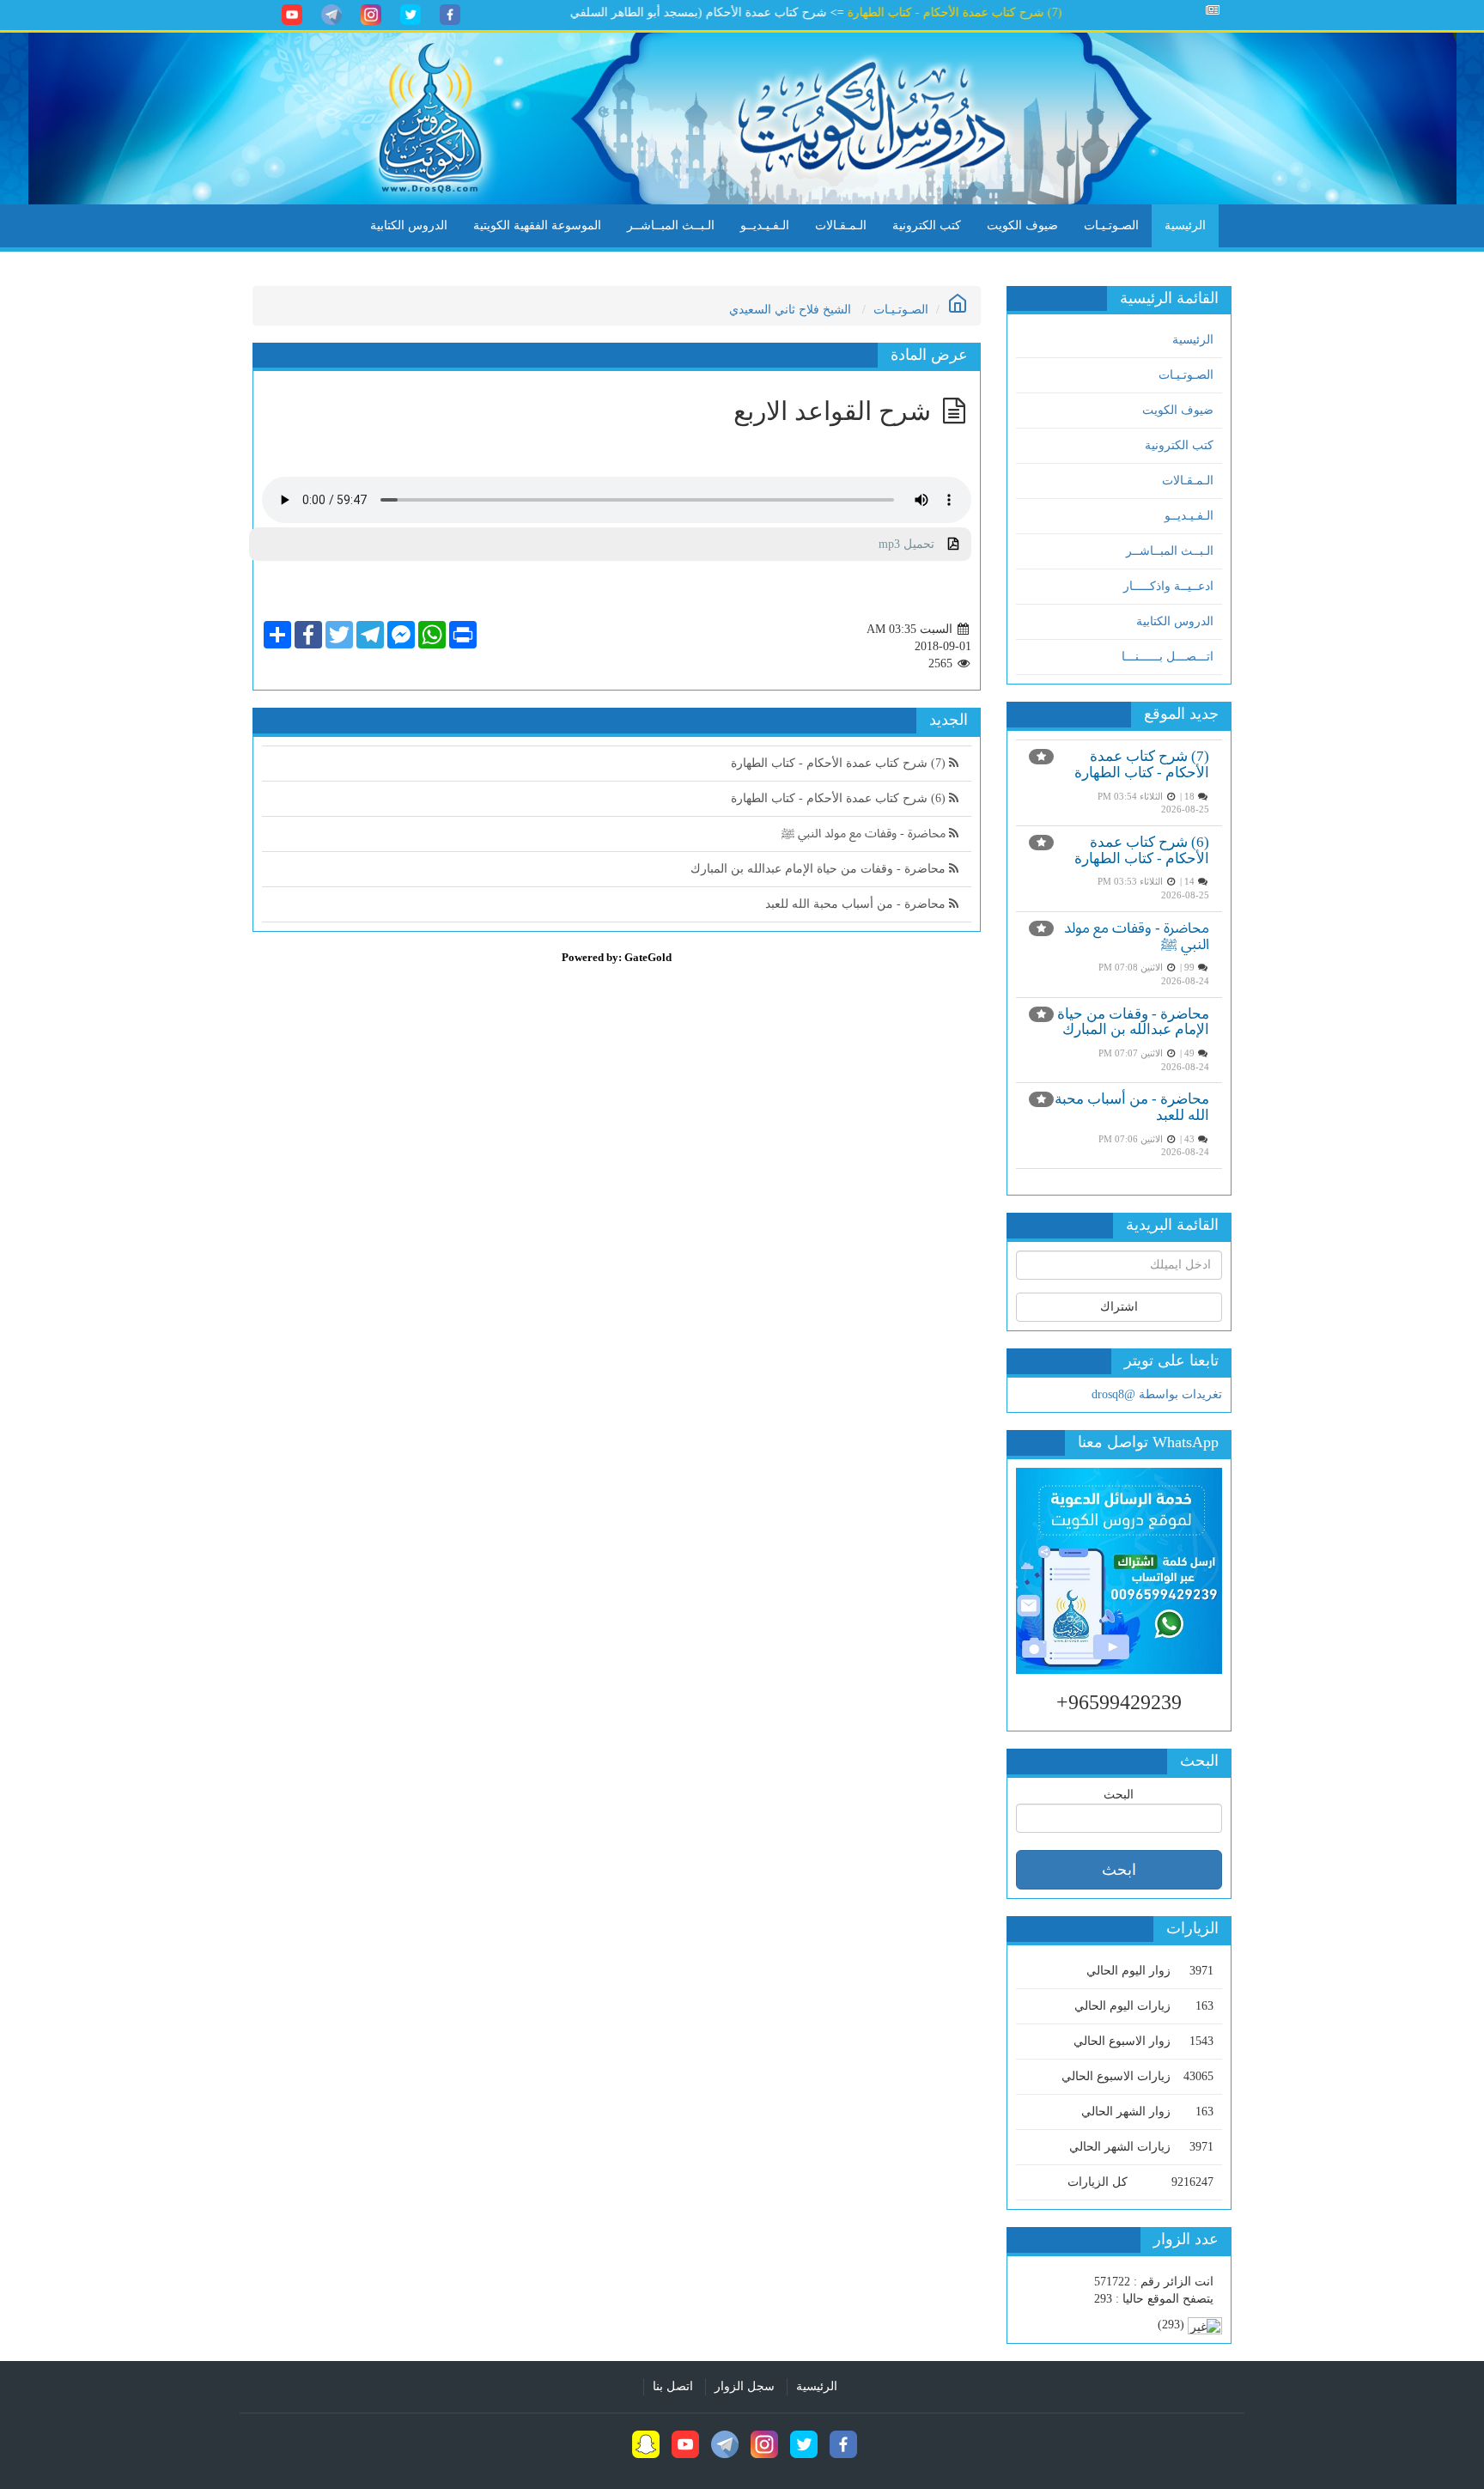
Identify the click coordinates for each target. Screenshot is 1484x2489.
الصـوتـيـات (1111, 225)
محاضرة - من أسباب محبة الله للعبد (857, 904)
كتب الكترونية (927, 225)
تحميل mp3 (913, 544)
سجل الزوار (745, 2386)
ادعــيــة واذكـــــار (1168, 586)
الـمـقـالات (841, 225)
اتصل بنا (673, 2386)
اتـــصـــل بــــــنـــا (1168, 657)
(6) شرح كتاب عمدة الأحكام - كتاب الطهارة (1142, 850)
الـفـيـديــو (765, 225)
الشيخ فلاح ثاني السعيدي (790, 310)
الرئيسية (1185, 225)
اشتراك (1119, 1307)
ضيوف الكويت (1022, 225)
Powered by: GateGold (617, 957)
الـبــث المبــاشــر (671, 225)
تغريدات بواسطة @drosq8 (1157, 1394)
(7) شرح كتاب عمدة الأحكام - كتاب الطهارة (998, 12)
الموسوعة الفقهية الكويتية (537, 225)
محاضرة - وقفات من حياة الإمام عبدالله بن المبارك (1133, 1022)
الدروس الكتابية (409, 225)
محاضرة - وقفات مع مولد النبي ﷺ (1137, 936)
